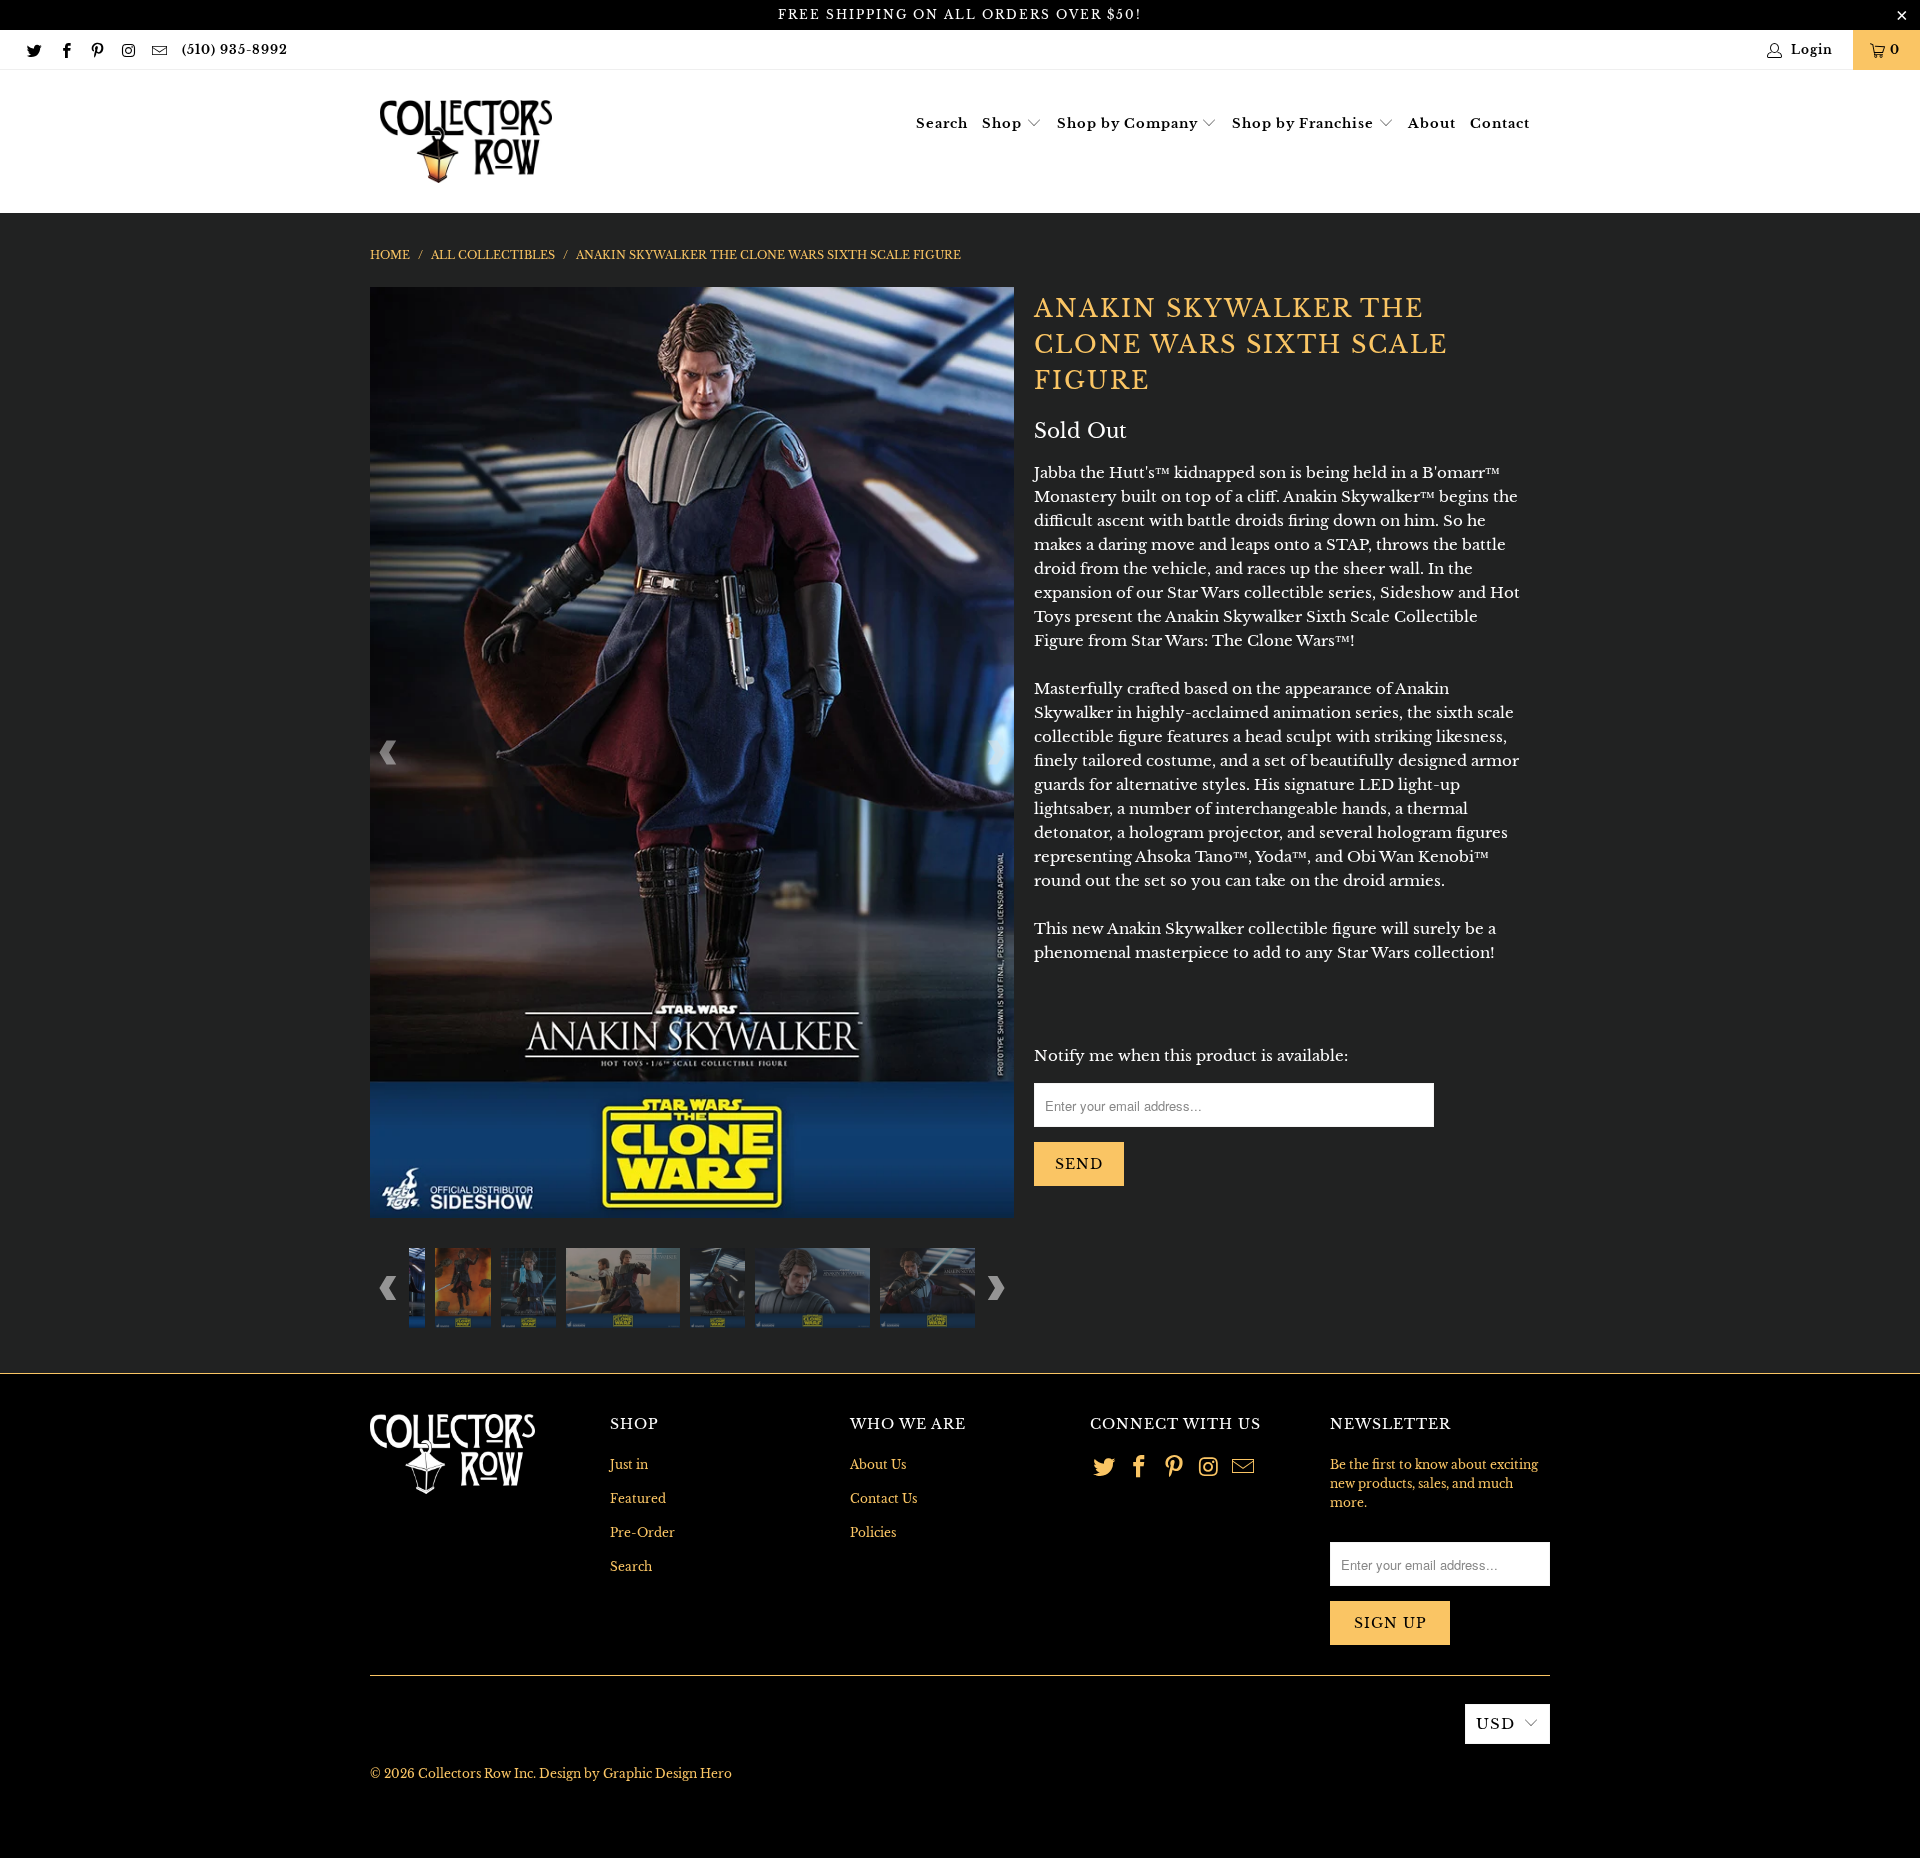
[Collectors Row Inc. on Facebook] (64, 49)
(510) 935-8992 (235, 49)
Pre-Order (642, 1532)
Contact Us (883, 1498)
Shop (1004, 123)
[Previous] (389, 752)
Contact (1500, 123)
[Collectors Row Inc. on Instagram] (127, 49)
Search (942, 123)
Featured (638, 1498)
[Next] (995, 752)
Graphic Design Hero (667, 1773)
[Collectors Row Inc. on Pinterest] (96, 49)
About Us (878, 1464)
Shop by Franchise (1305, 123)
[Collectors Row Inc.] (466, 141)
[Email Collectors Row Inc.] (158, 49)
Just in (629, 1464)
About (1432, 123)
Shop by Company (1129, 123)
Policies (873, 1532)
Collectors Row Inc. (477, 1773)
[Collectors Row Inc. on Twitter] (33, 49)
